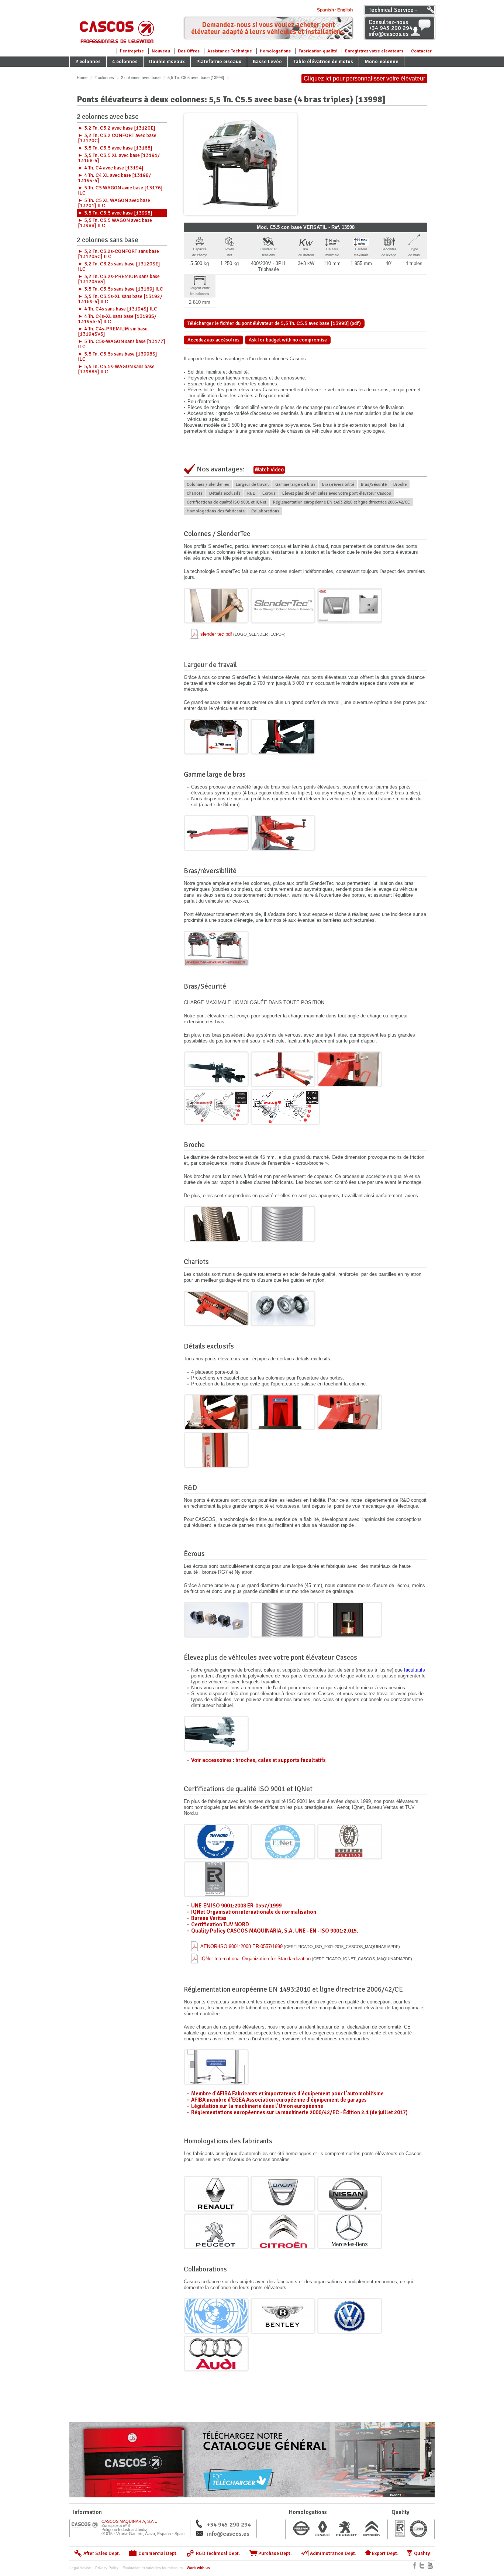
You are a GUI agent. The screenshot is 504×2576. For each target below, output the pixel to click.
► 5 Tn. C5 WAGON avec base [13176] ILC (120, 190)
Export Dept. (385, 2553)
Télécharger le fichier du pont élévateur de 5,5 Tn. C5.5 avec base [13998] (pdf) (274, 323)
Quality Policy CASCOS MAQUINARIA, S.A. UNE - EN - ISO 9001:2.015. (275, 1931)
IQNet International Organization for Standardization (306, 1959)
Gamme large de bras (295, 485)
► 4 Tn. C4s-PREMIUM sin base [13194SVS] (113, 331)
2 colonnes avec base (141, 78)
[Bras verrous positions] (216, 1107)
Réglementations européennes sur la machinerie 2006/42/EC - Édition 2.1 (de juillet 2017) (299, 2112)
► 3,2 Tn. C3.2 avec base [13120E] (117, 128)
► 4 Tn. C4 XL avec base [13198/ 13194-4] (114, 178)
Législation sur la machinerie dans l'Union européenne (257, 2106)
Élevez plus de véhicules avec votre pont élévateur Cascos (337, 493)
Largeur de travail (252, 485)
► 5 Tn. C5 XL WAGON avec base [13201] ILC (114, 203)
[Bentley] (283, 2316)
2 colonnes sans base (108, 241)
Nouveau (161, 51)
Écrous (269, 493)
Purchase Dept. (275, 2553)
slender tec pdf (243, 634)
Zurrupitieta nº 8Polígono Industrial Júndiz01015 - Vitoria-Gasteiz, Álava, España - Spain (143, 2527)
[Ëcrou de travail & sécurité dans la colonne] (350, 1620)
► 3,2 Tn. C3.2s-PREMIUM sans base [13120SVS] (119, 279)
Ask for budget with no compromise (288, 340)
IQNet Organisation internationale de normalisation (254, 1912)
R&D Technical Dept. (218, 2553)
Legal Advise (80, 2568)
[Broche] (216, 1224)
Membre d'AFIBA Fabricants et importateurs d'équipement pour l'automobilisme (287, 2094)
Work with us (198, 2568)
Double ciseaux (167, 61)
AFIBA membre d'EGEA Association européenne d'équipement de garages (279, 2100)
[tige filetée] (350, 1069)
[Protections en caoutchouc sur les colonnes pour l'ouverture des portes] (283, 1412)
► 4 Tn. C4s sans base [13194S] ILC (118, 309)
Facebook (415, 2565)
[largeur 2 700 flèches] (216, 737)
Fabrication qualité (318, 51)
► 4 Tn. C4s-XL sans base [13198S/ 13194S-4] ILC (117, 319)
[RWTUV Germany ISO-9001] (216, 1842)
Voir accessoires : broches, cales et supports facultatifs (258, 1760)
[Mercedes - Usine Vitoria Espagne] (350, 2231)
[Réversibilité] (216, 949)
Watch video (269, 470)
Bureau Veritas (209, 1918)
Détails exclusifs (225, 493)
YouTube (430, 2565)
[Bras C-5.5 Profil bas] (283, 833)
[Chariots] (216, 1308)
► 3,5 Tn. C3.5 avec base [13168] (115, 148)
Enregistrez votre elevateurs (374, 51)
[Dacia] (283, 2194)
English (345, 10)
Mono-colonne (382, 61)
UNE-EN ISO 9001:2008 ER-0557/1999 (236, 1906)
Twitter (422, 2565)
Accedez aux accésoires (213, 340)
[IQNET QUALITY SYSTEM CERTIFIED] (283, 1842)
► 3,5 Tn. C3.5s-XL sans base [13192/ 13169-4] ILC (120, 299)
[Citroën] (283, 2231)
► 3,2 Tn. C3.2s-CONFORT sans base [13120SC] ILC (118, 254)
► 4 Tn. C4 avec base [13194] (111, 168)
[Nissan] (350, 2194)
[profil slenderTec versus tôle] (350, 606)
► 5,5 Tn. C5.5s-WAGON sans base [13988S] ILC (116, 369)
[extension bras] (283, 1069)
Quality (422, 2553)
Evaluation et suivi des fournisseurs (153, 2568)
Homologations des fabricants (216, 511)
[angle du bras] (216, 1069)
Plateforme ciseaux (219, 61)
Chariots (195, 493)
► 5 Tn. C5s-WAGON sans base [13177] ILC (122, 344)
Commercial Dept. (158, 2553)
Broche (400, 485)
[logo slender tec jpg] (283, 606)
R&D (251, 493)
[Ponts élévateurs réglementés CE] (216, 2067)
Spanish (325, 10)
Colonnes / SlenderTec (208, 485)
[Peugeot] (216, 2231)
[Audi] (216, 2354)
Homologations (275, 51)
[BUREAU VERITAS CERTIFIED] (350, 1842)
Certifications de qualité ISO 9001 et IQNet (227, 502)
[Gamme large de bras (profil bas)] (216, 833)
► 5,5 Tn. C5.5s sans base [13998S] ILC (118, 356)
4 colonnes (125, 61)
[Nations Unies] (216, 2316)
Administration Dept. (333, 2553)
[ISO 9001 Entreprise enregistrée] (216, 1879)
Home (82, 78)
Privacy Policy (107, 2568)
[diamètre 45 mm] (283, 1224)
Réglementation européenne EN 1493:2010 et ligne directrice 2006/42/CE (341, 502)
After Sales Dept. (102, 2553)
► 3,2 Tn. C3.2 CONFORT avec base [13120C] (117, 138)
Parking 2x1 (89, 72)
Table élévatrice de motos (323, 61)
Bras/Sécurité (374, 485)
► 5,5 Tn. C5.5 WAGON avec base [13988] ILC (115, 223)
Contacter (421, 51)
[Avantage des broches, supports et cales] (216, 1734)
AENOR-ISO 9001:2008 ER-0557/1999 (300, 1946)
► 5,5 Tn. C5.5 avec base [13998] (115, 213)
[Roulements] (283, 1308)
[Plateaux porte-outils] (216, 1412)
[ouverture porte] (283, 737)
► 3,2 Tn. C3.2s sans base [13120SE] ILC (119, 266)
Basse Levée (267, 61)
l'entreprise (132, 51)
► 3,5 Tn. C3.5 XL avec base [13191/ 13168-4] (119, 158)
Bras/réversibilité (338, 485)
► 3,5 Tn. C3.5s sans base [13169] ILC (120, 289)
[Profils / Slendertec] (216, 606)
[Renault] (216, 2194)
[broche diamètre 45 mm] (283, 1620)
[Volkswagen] (350, 2316)
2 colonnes (88, 61)
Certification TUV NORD (220, 1924)
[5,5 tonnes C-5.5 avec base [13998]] (241, 164)
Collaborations (265, 511)
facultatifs (415, 1670)
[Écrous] (216, 1620)
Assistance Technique (230, 51)
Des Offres (189, 51)
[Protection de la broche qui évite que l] (216, 1450)
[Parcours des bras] (285, 1107)
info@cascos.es (228, 2534)
